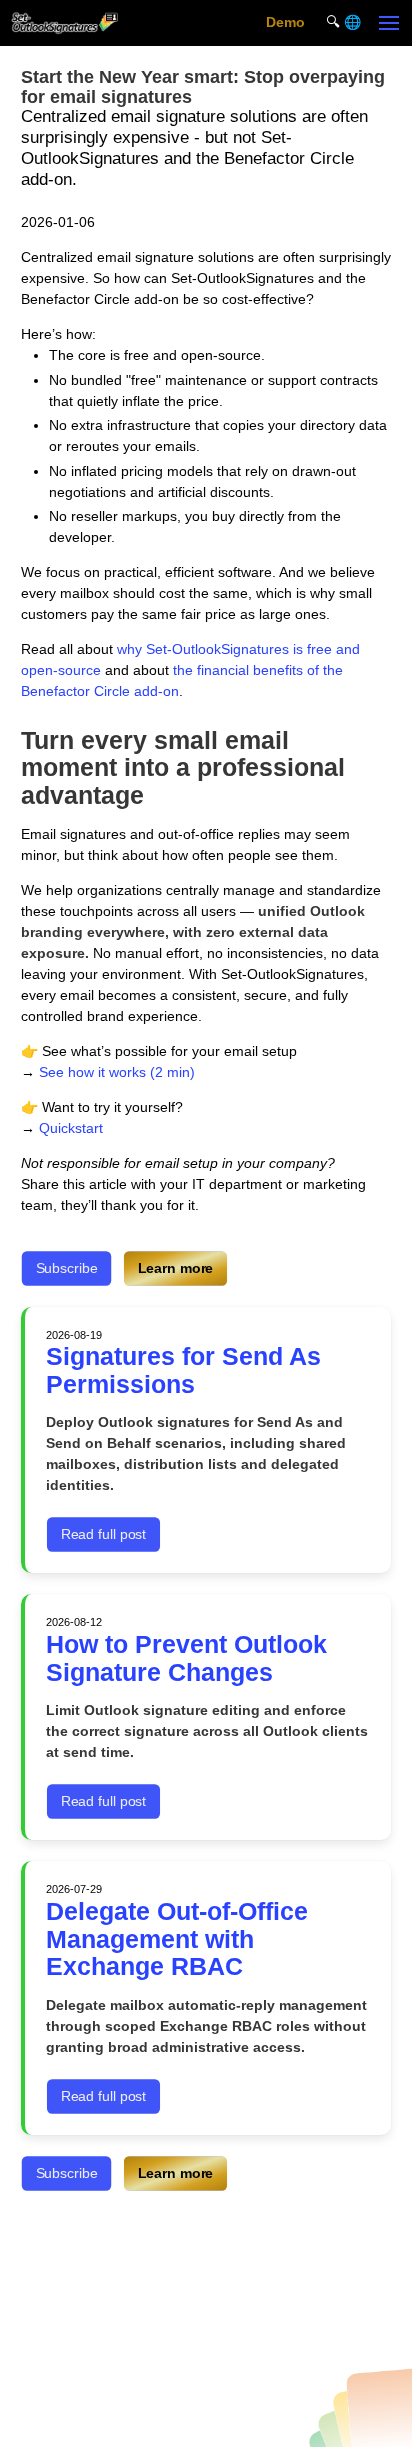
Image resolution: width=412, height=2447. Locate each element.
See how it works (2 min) (117, 1072)
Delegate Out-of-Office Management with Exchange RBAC (177, 1939)
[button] (389, 22)
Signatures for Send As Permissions (183, 1370)
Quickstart (71, 1128)
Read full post (103, 1534)
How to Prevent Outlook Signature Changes (186, 1658)
